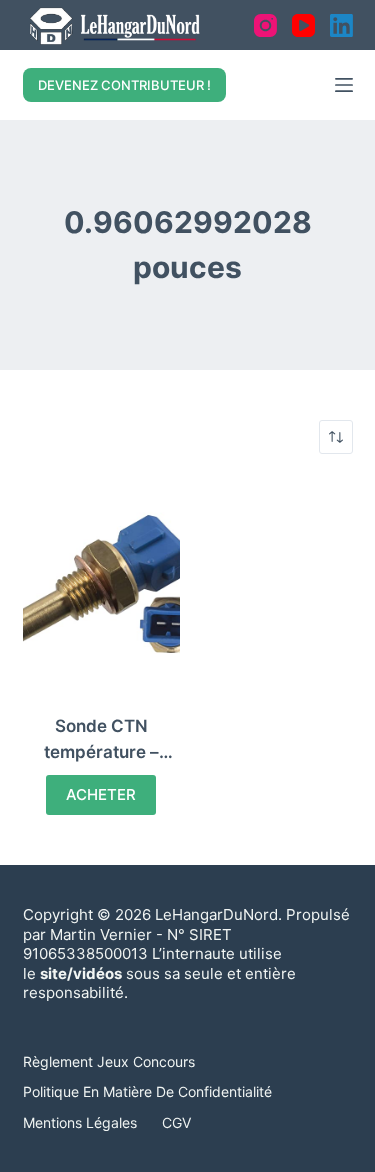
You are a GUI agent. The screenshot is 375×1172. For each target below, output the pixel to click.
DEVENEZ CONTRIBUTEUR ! (124, 85)
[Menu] (344, 85)
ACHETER (101, 794)
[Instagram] (265, 25)
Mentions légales (80, 1122)
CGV (176, 1122)
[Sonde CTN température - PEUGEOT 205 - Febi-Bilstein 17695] (102, 584)
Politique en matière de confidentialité (147, 1091)
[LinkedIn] (341, 25)
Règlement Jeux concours (109, 1061)
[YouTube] (303, 25)
